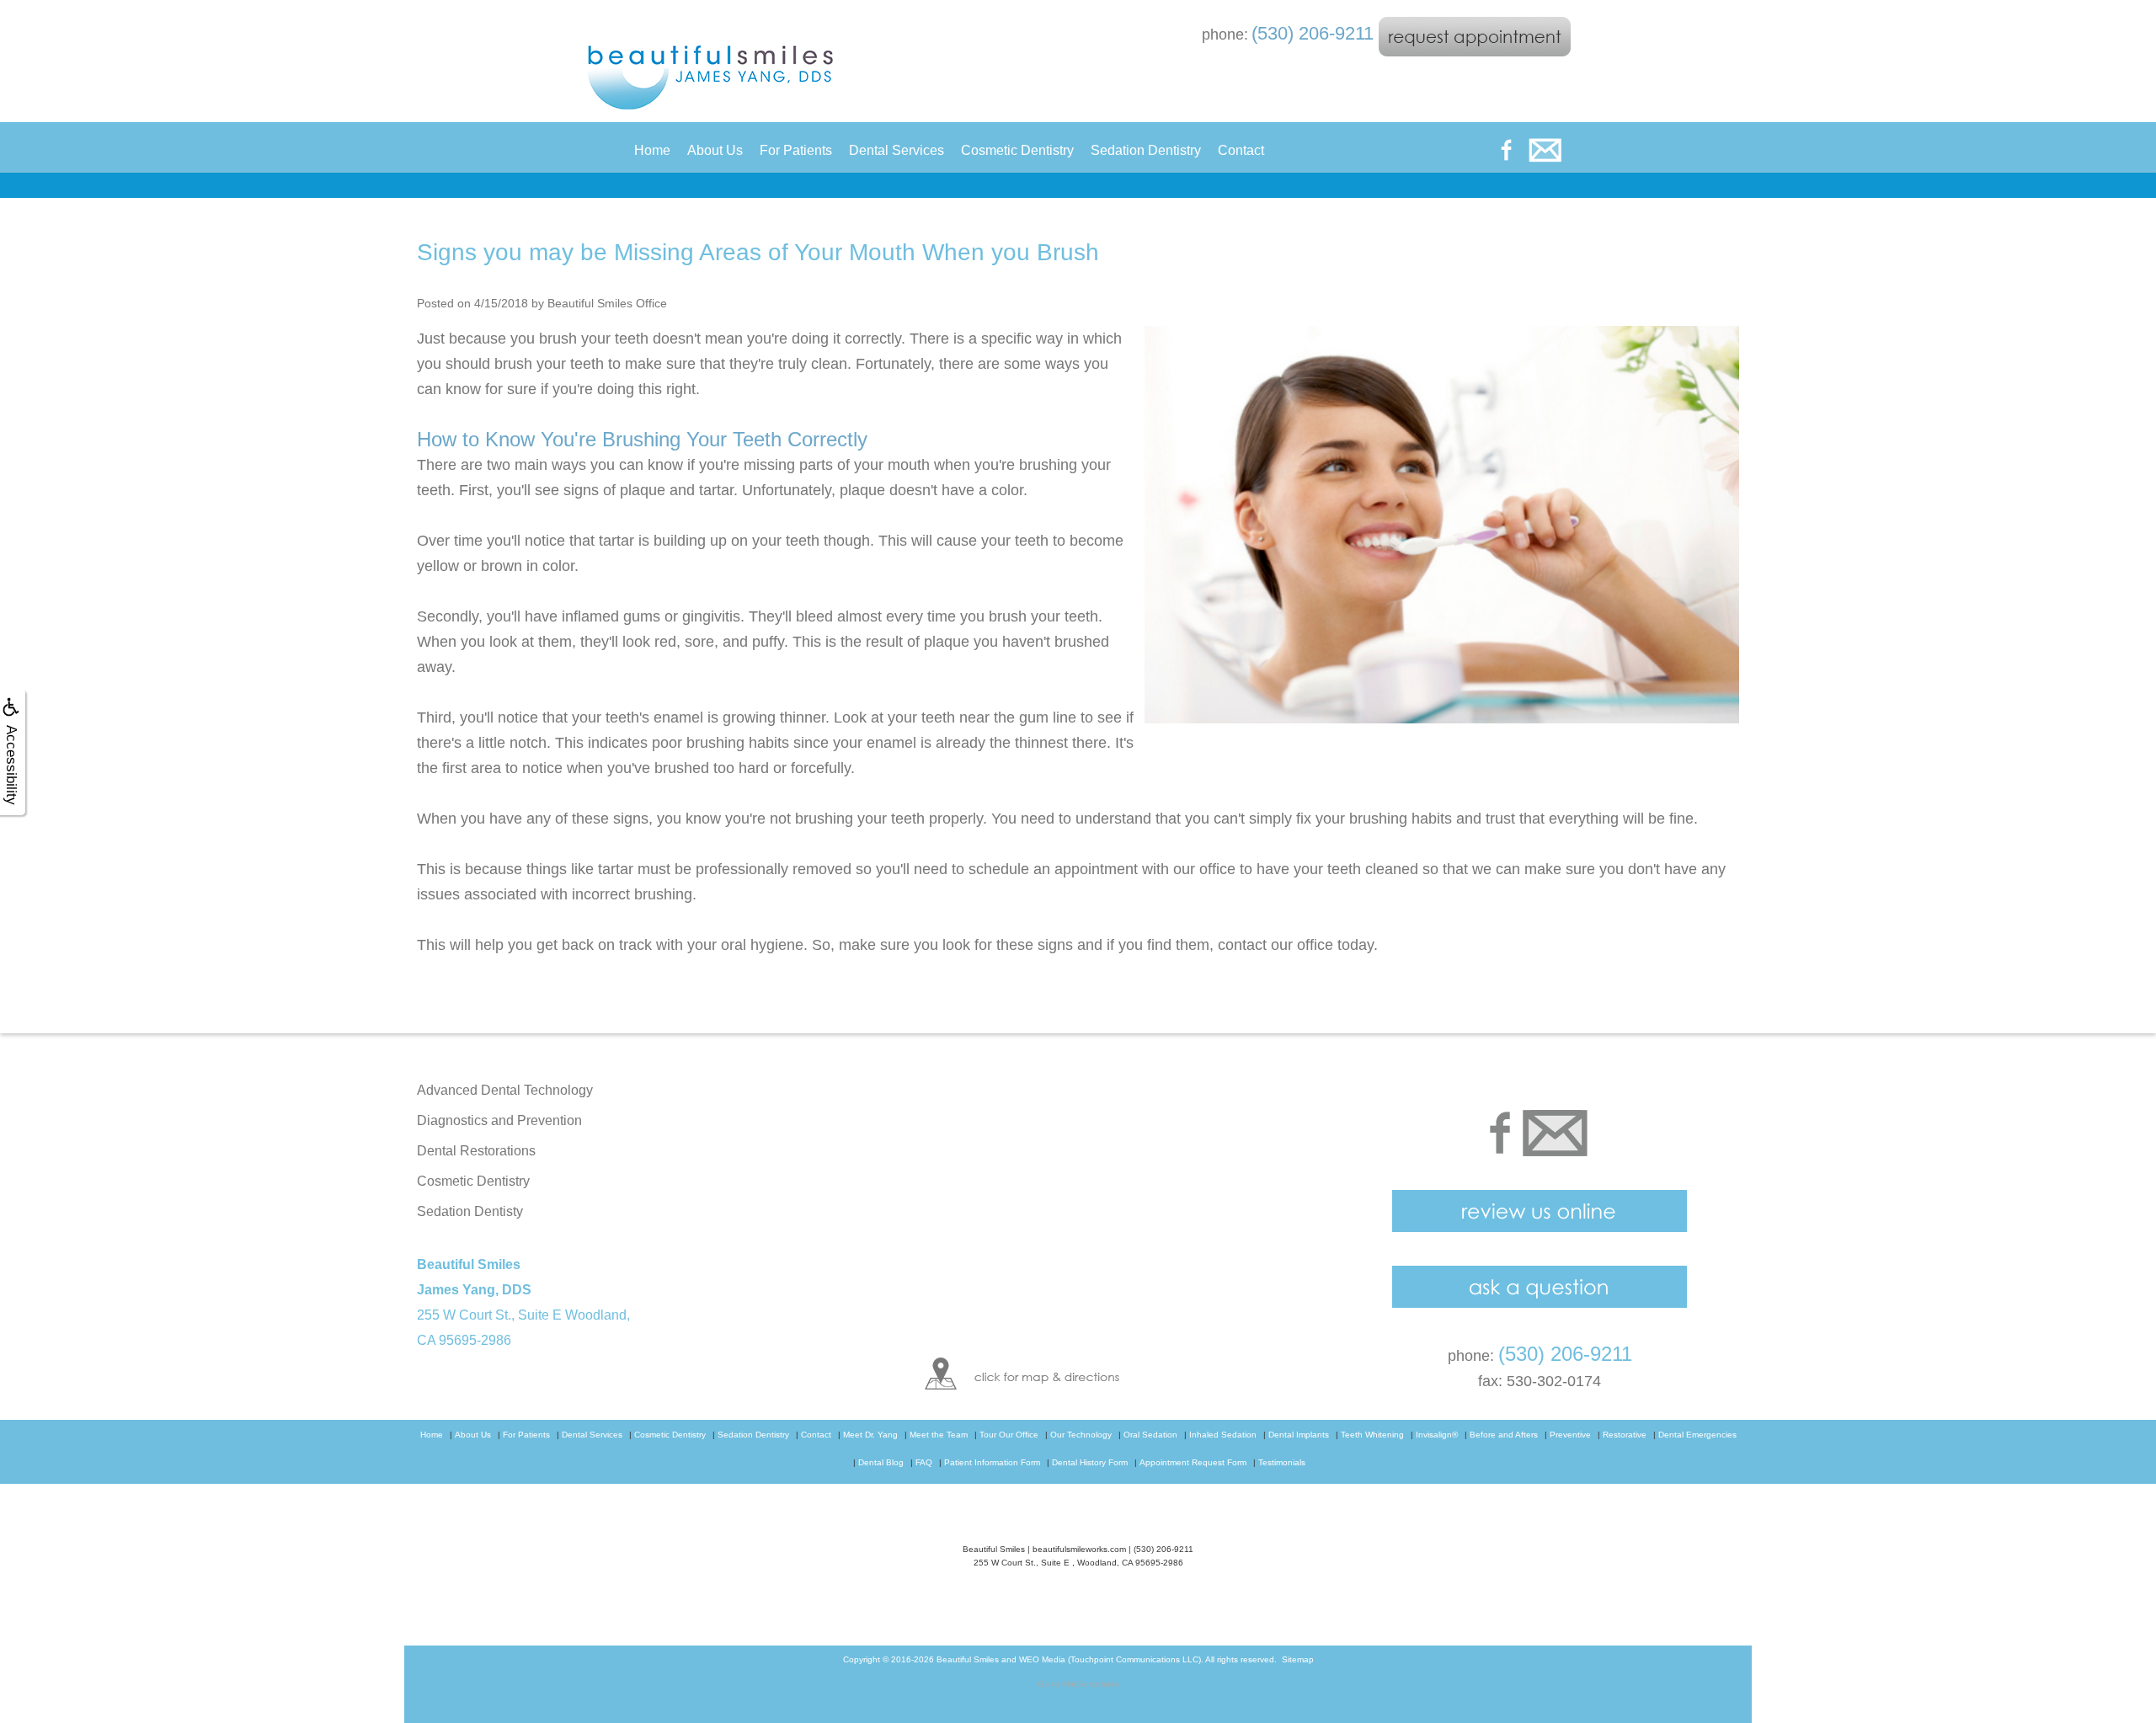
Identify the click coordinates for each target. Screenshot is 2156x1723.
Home (652, 150)
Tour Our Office (1009, 1435)
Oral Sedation (1150, 1435)
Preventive (1570, 1435)
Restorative (1625, 1435)
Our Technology (1081, 1435)
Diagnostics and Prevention (499, 1120)
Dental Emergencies (1697, 1435)
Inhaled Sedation (1223, 1435)
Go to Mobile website (1078, 1684)
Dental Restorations (476, 1151)
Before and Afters (1504, 1435)
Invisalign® (1437, 1435)
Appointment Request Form (1193, 1462)
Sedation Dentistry (1146, 150)
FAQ (924, 1462)
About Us (715, 150)
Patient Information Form (992, 1462)
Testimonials (1282, 1462)
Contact (1241, 150)
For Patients (796, 150)
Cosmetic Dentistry (1017, 150)
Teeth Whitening (1372, 1435)
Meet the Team (939, 1435)
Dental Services (897, 150)
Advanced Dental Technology (505, 1090)
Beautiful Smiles (968, 1659)
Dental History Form (1090, 1462)
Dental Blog (881, 1462)
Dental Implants (1299, 1435)
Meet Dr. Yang (870, 1435)
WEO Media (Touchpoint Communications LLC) (1110, 1659)
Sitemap (1298, 1659)
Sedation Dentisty (470, 1211)
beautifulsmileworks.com (1079, 1549)
